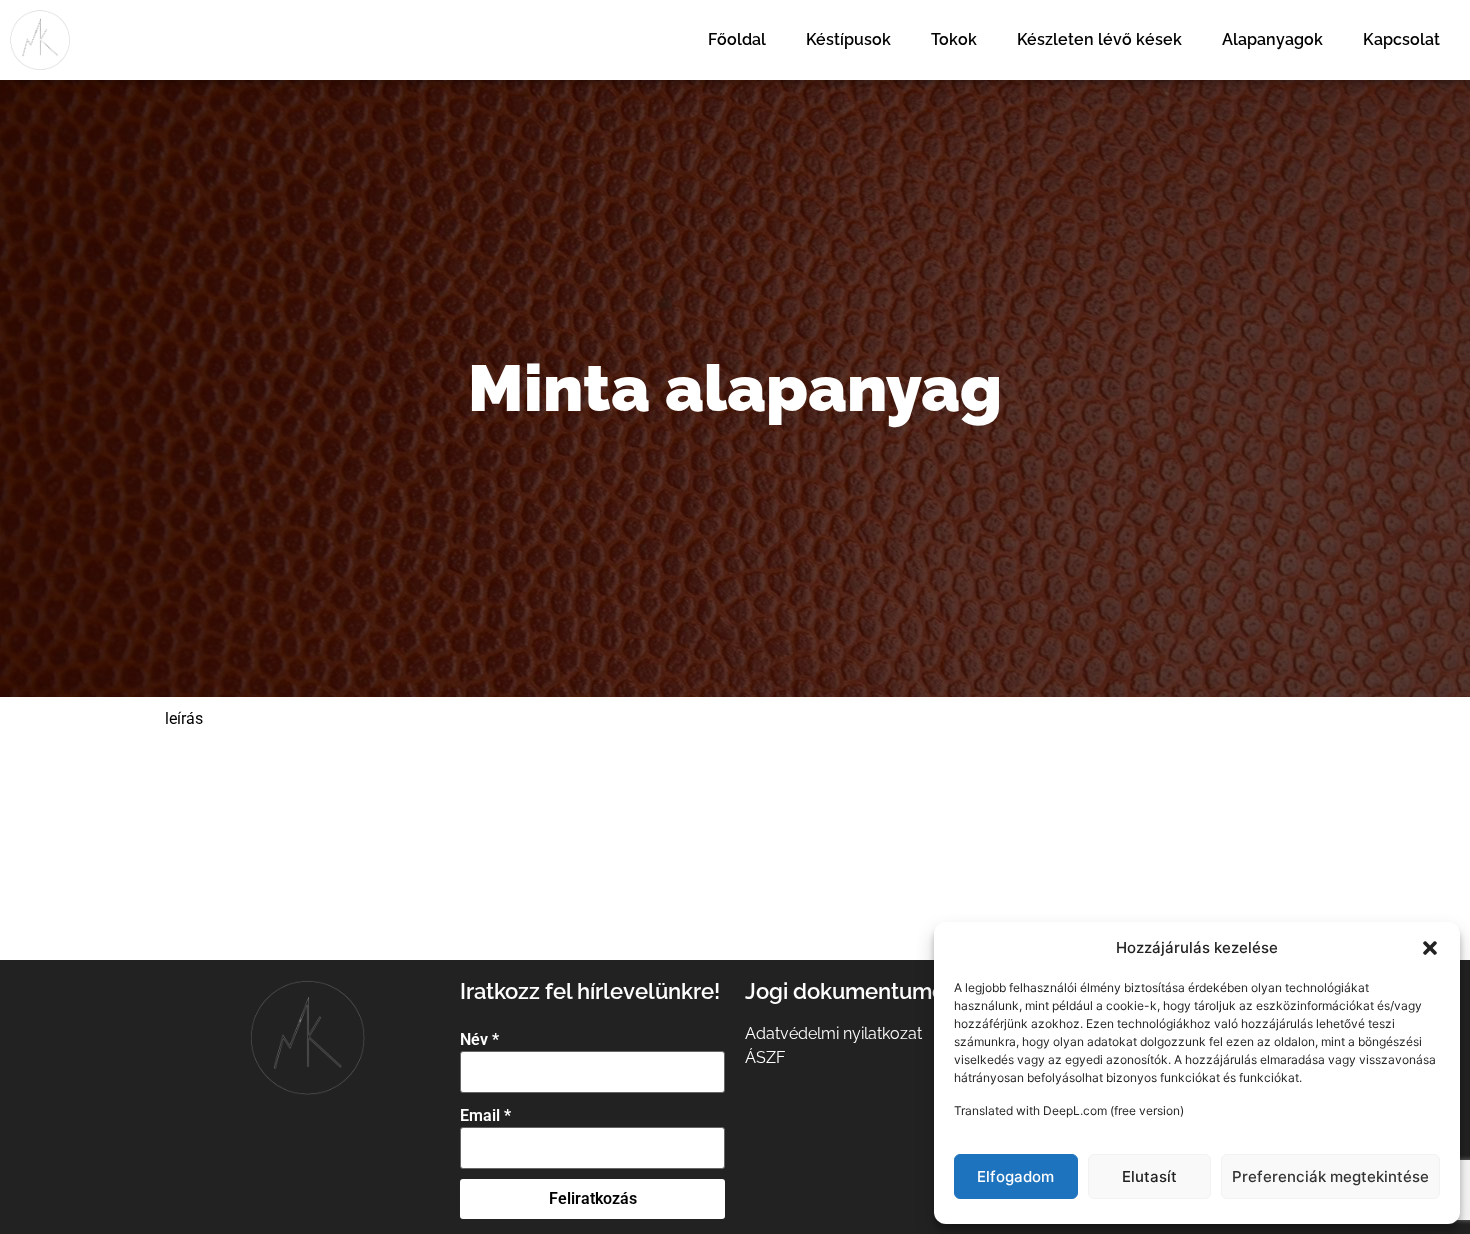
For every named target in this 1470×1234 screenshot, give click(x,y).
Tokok (954, 39)
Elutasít (1149, 1176)
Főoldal (737, 39)
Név (479, 1040)
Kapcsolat (1401, 39)
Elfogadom (1015, 1176)
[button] (1430, 948)
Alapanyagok (1272, 39)
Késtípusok (848, 39)
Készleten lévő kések (1099, 39)
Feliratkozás (593, 1198)
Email (485, 1116)
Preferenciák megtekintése (1330, 1176)
